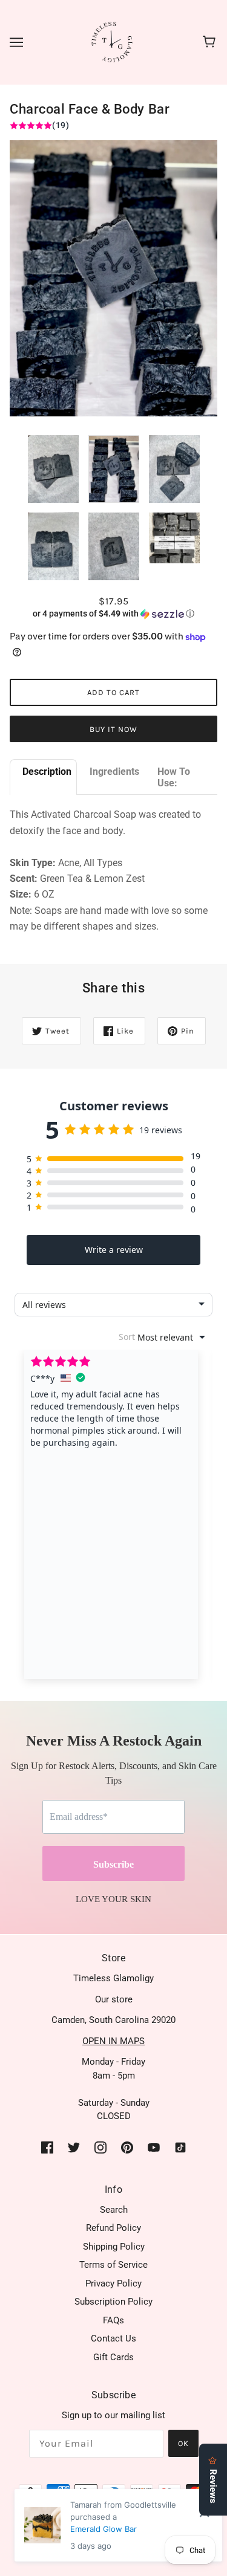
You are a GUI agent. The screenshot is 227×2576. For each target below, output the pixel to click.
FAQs (113, 2320)
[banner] (113, 42)
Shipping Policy (114, 2247)
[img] (47, 2147)
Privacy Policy (113, 2283)
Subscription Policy (113, 2302)
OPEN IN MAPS (113, 2041)
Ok (183, 2443)
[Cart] (211, 42)
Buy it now (113, 729)
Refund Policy (113, 2228)
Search (114, 2210)
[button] (113, 614)
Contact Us (113, 2338)
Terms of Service (113, 2265)
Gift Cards (113, 2357)
